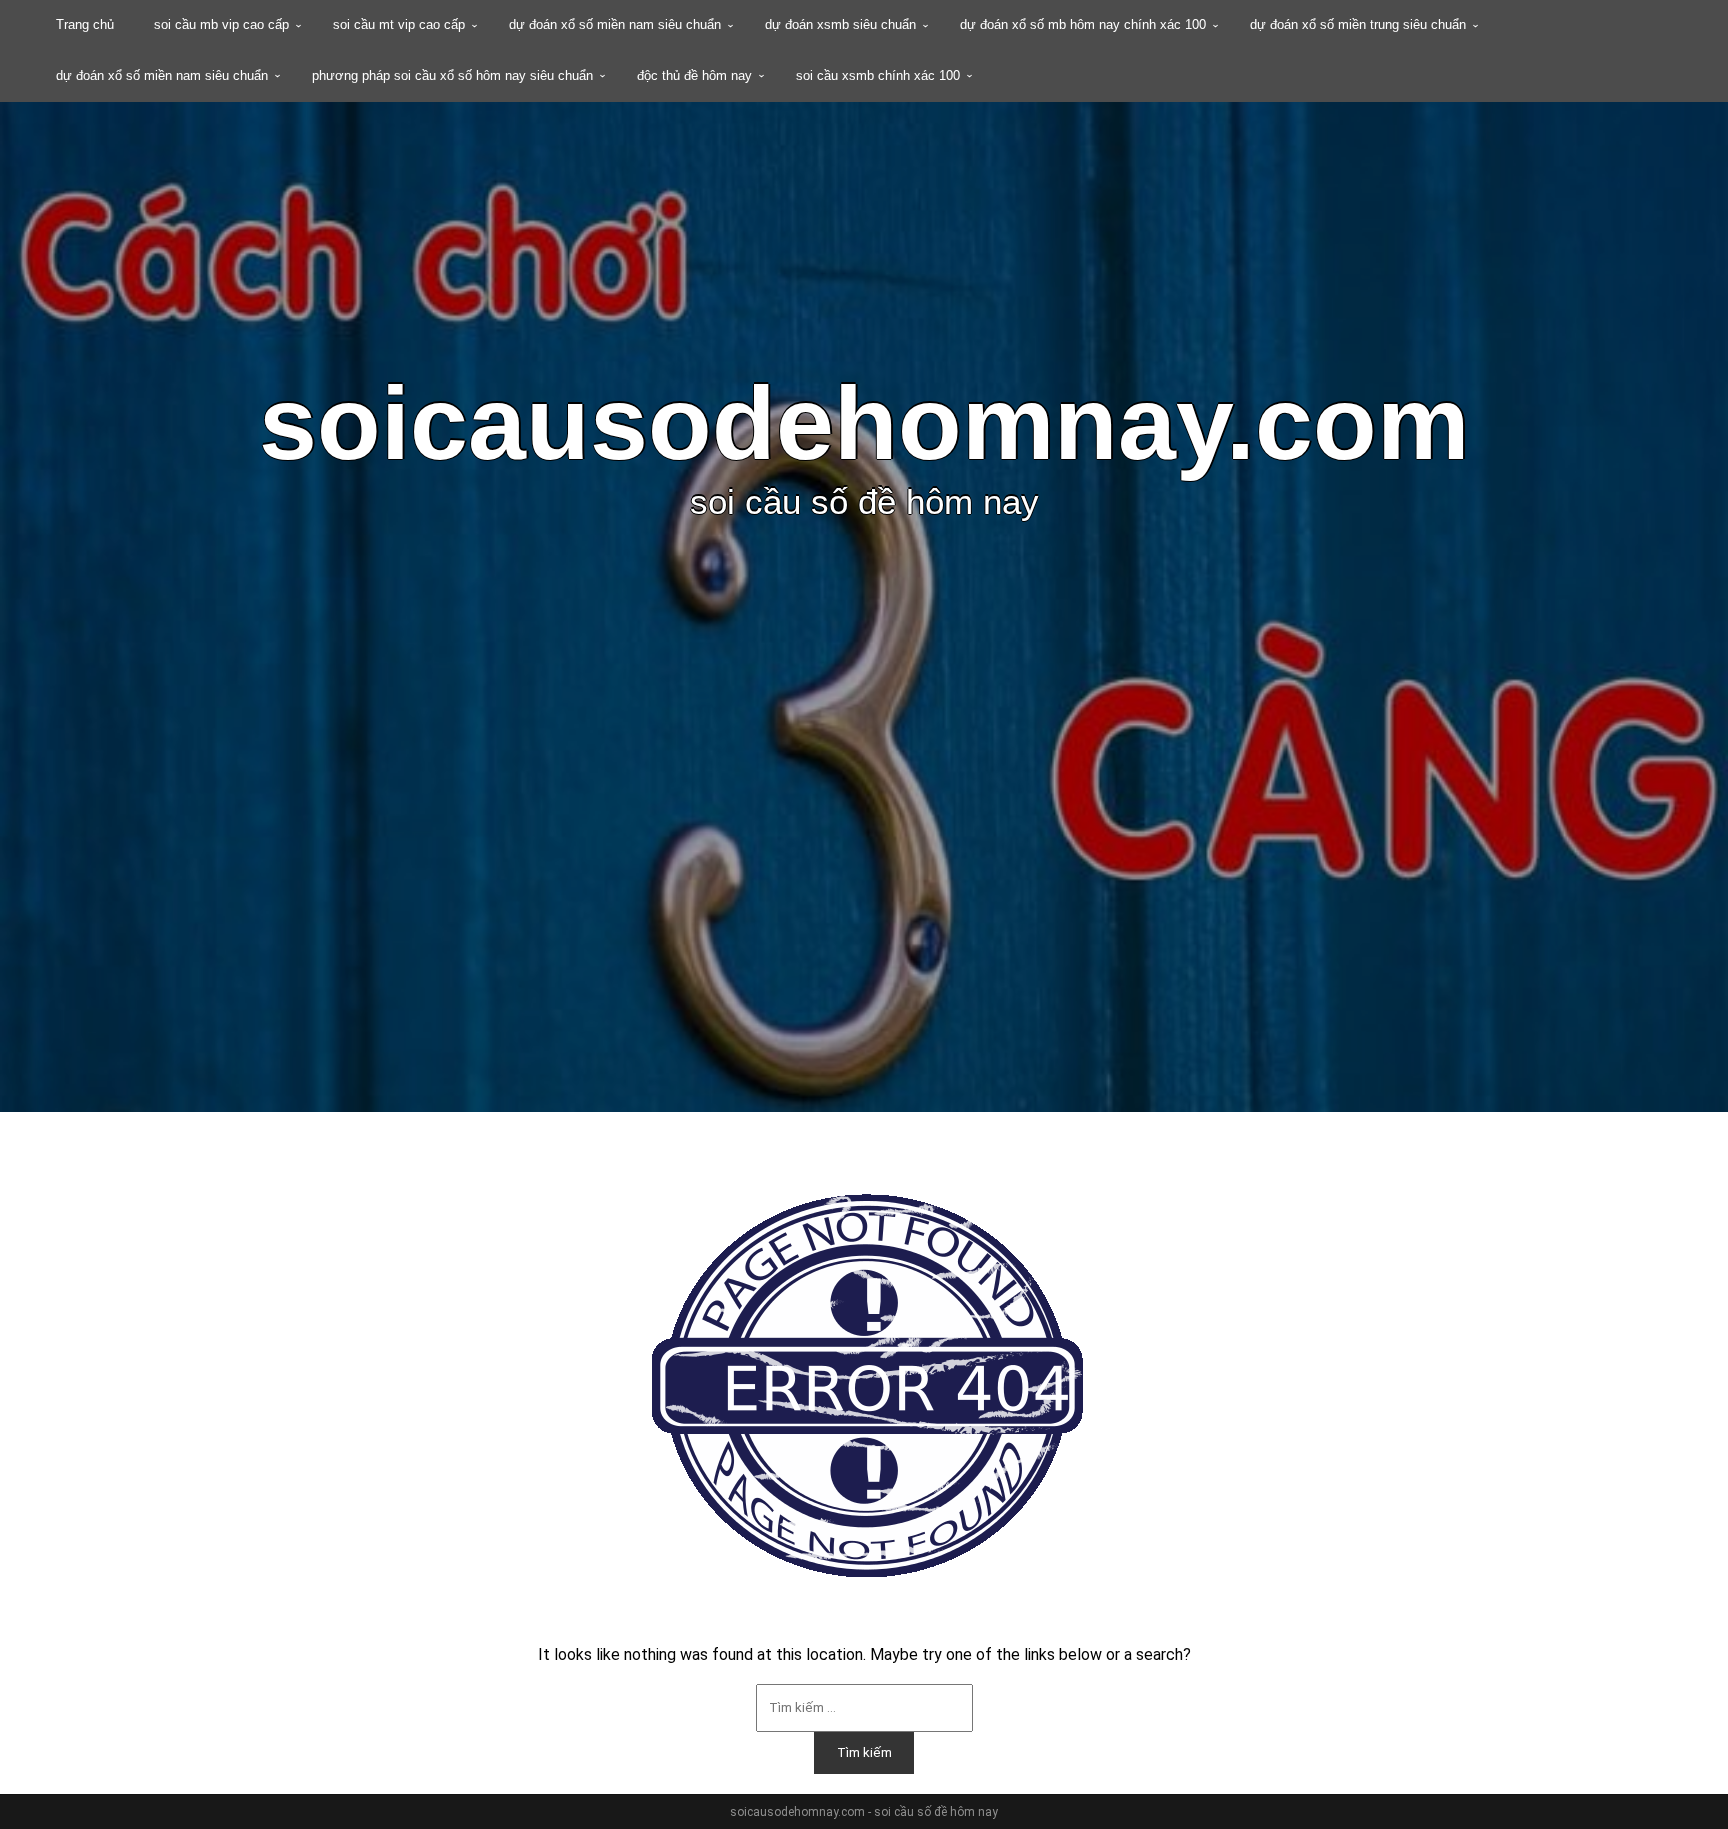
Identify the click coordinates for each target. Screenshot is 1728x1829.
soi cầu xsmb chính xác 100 (878, 75)
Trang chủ (85, 24)
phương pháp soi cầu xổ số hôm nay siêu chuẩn (452, 75)
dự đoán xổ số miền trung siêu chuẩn (1358, 24)
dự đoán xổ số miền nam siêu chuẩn (615, 24)
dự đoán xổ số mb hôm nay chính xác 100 (1083, 24)
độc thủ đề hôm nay (694, 75)
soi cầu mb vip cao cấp (221, 24)
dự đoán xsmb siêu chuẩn (840, 24)
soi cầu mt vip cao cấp (399, 24)
